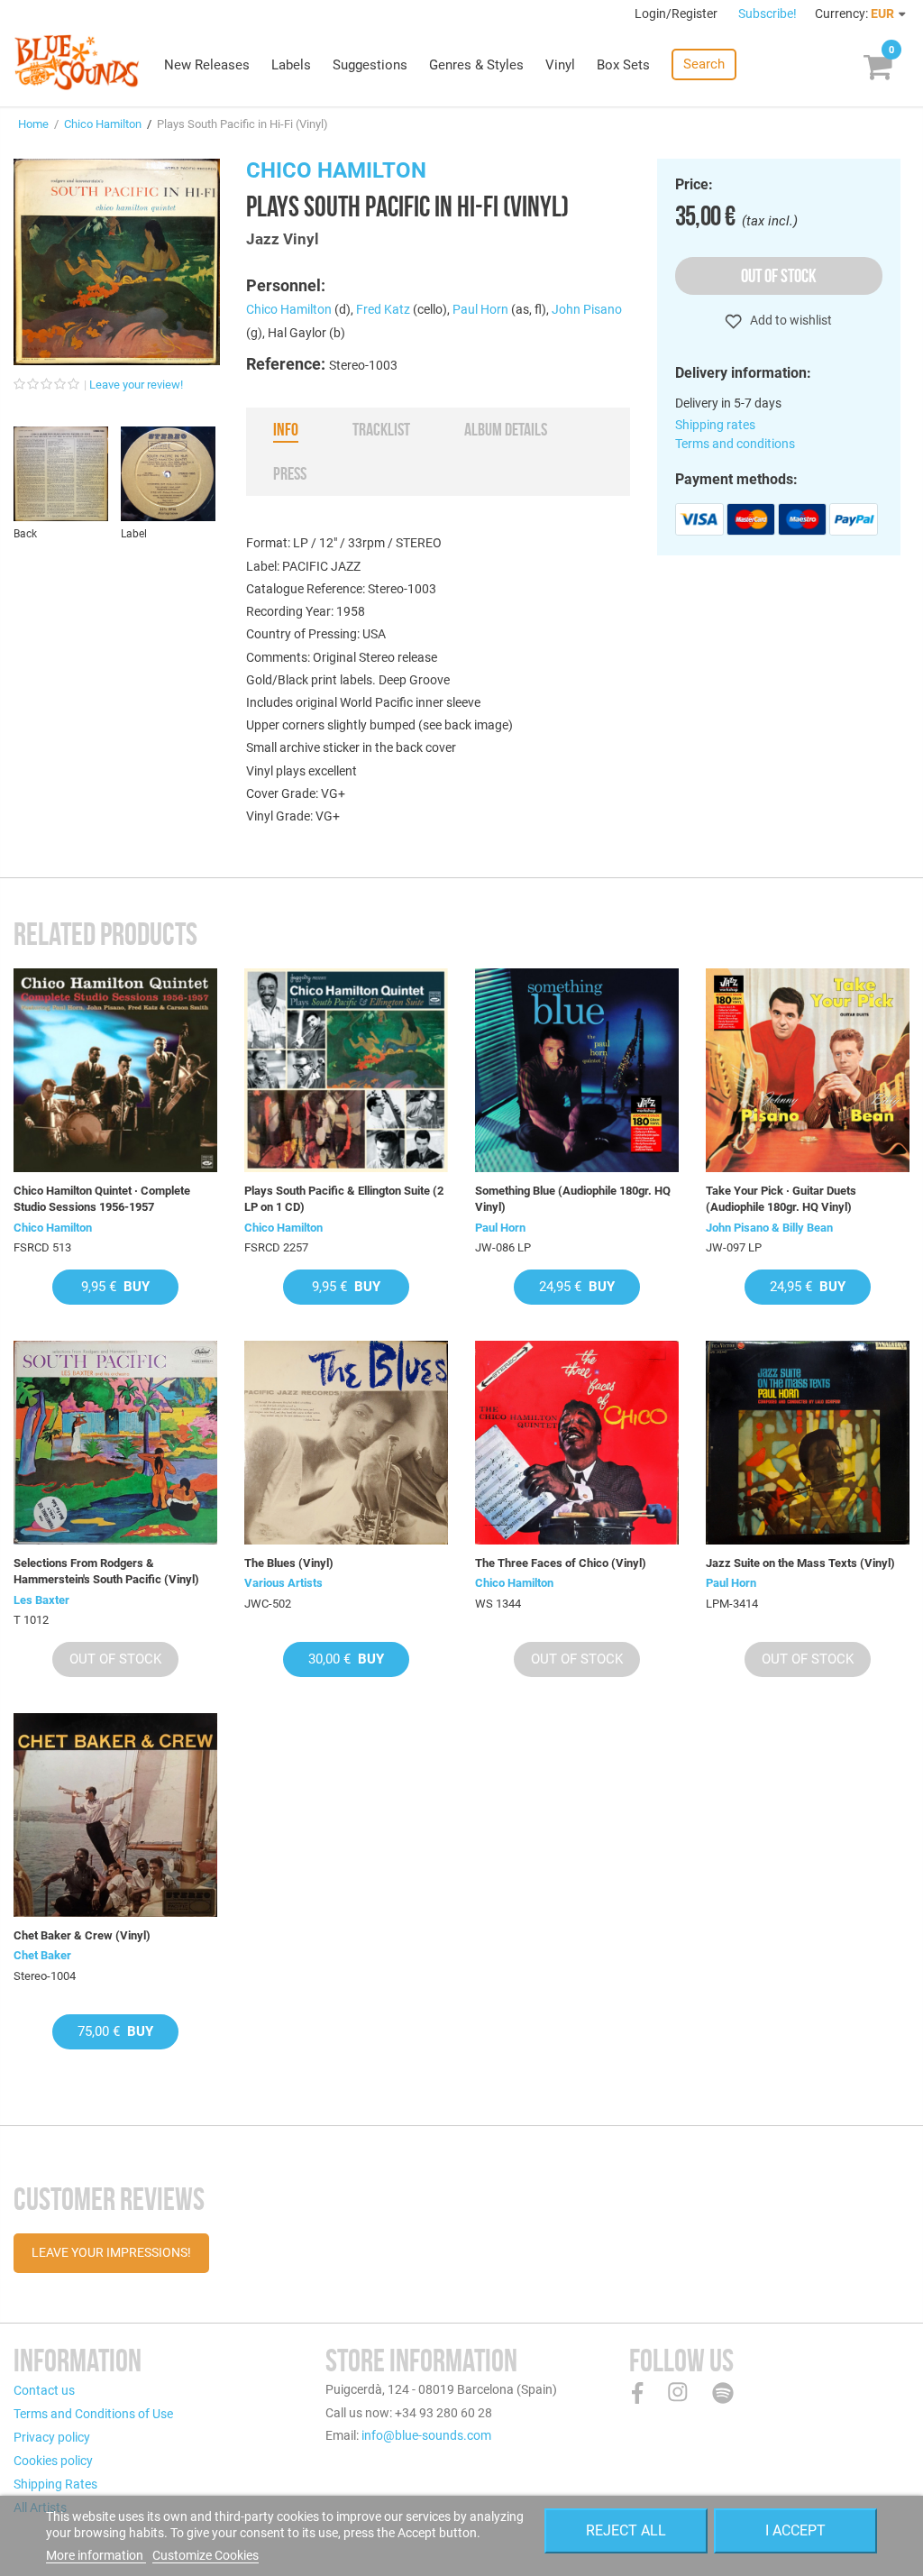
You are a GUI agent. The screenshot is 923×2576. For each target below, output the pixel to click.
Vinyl (560, 65)
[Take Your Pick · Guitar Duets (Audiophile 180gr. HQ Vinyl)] (808, 1070)
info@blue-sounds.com (426, 2435)
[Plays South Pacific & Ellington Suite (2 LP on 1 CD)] (346, 1070)
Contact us (44, 2390)
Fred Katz (383, 309)
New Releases (207, 65)
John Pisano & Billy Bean (769, 1228)
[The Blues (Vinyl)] (346, 1443)
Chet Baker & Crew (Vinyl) (82, 1935)
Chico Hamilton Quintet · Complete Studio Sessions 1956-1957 (102, 1199)
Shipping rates (715, 425)
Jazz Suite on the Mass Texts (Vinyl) (800, 1563)
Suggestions (370, 65)
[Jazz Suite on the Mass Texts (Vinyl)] (808, 1443)
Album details (506, 429)
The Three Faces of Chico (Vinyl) (561, 1563)
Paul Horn (480, 309)
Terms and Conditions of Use (93, 2414)
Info (286, 429)
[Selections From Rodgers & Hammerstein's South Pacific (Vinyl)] (115, 1443)
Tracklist (381, 429)
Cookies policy (53, 2461)
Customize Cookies (206, 2555)
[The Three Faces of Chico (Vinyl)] (577, 1443)
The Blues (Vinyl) (289, 1563)
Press (290, 473)
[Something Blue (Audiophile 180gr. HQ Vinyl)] (577, 1070)
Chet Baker (42, 1955)
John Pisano (587, 309)
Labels (291, 65)
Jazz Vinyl (283, 239)
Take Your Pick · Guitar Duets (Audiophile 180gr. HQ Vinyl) (781, 1199)
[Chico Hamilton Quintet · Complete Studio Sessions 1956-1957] (115, 1070)
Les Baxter (41, 1600)
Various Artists (283, 1583)
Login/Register (677, 14)
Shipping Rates (55, 2484)
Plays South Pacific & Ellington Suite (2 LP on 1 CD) (344, 1199)
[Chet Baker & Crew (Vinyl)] (115, 1815)
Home (33, 124)
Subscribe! (768, 14)
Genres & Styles (476, 65)
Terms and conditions (735, 444)
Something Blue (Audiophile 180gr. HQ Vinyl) (573, 1199)
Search (704, 64)
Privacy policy (52, 2437)
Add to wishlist (790, 320)
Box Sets (623, 65)
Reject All (626, 2530)
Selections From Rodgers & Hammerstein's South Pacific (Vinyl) (106, 1571)
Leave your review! (136, 385)
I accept (795, 2530)
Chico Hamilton (103, 124)
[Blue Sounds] (77, 62)
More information (96, 2555)
